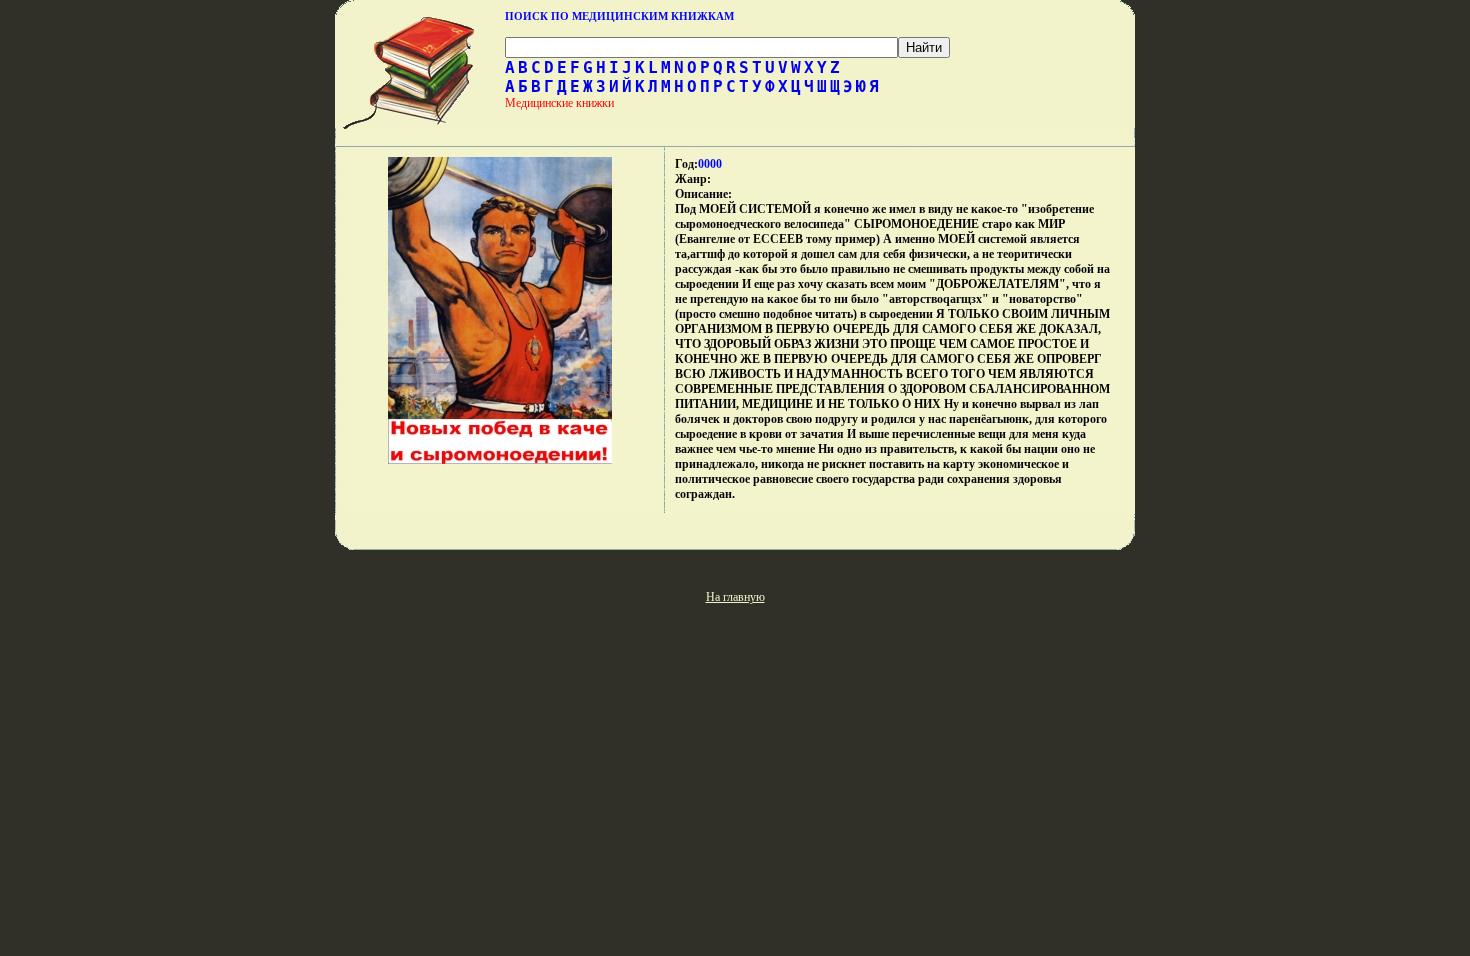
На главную (735, 597)
